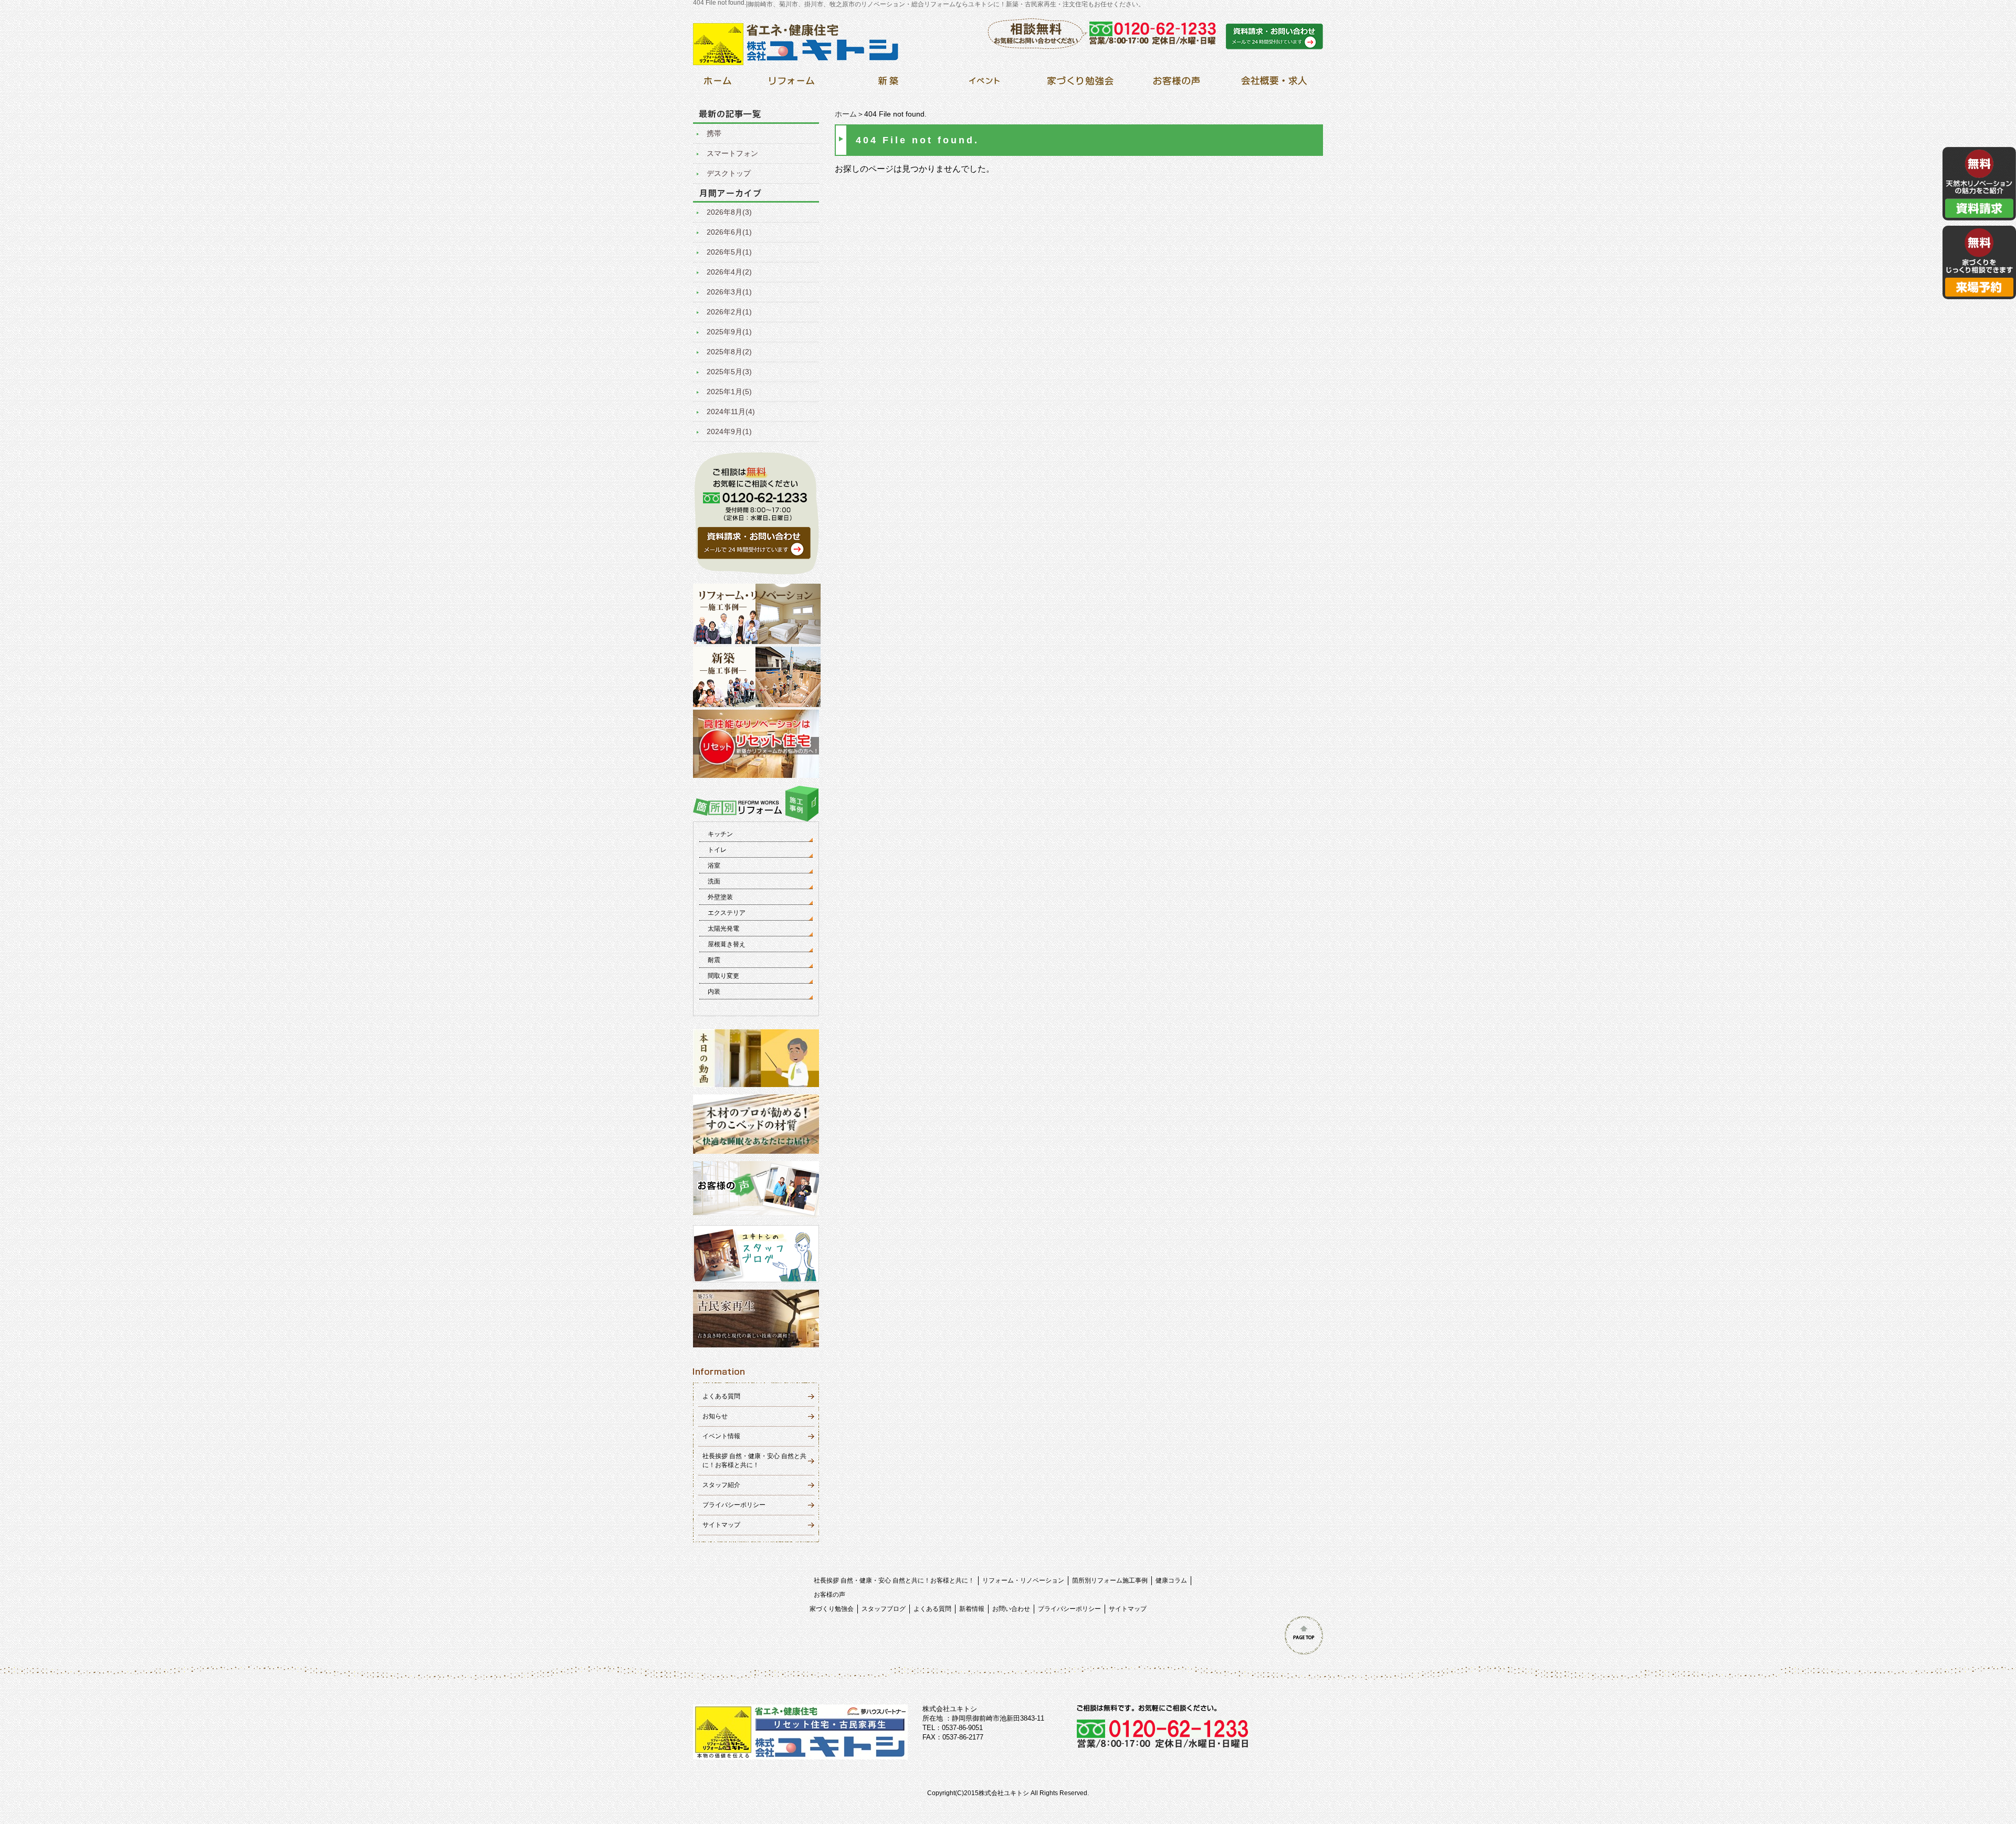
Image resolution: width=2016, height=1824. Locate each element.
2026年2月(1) (729, 312)
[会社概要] (1272, 84)
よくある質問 (721, 1396)
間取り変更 (723, 976)
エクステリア (727, 913)
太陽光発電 (723, 929)
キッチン (720, 834)
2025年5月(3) (729, 372)
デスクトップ (729, 173)
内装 (714, 992)
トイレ (717, 850)
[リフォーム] (792, 84)
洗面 (714, 881)
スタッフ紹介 (721, 1485)
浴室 (714, 866)
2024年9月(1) (729, 431)
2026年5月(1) (729, 252)
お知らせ (715, 1416)
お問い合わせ (1011, 1609)
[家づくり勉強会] (1080, 84)
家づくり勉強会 (832, 1609)
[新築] (888, 84)
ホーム (846, 114)
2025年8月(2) (729, 352)
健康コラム (1171, 1580)
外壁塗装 (720, 897)
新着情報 (972, 1609)
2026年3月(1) (729, 292)
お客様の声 (829, 1595)
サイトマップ (721, 1525)
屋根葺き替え (727, 944)
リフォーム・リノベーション (1023, 1580)
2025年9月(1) (729, 332)
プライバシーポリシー (734, 1505)
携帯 (714, 133)
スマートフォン (732, 153)
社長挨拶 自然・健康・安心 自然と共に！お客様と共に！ (894, 1580)
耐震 (714, 960)
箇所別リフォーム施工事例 (1110, 1580)
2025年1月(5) (729, 392)
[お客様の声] (1176, 84)
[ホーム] (717, 84)
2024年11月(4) (731, 412)
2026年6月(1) (729, 232)
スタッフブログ (884, 1609)
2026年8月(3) (729, 212)
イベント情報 (721, 1436)
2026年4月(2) (729, 272)
